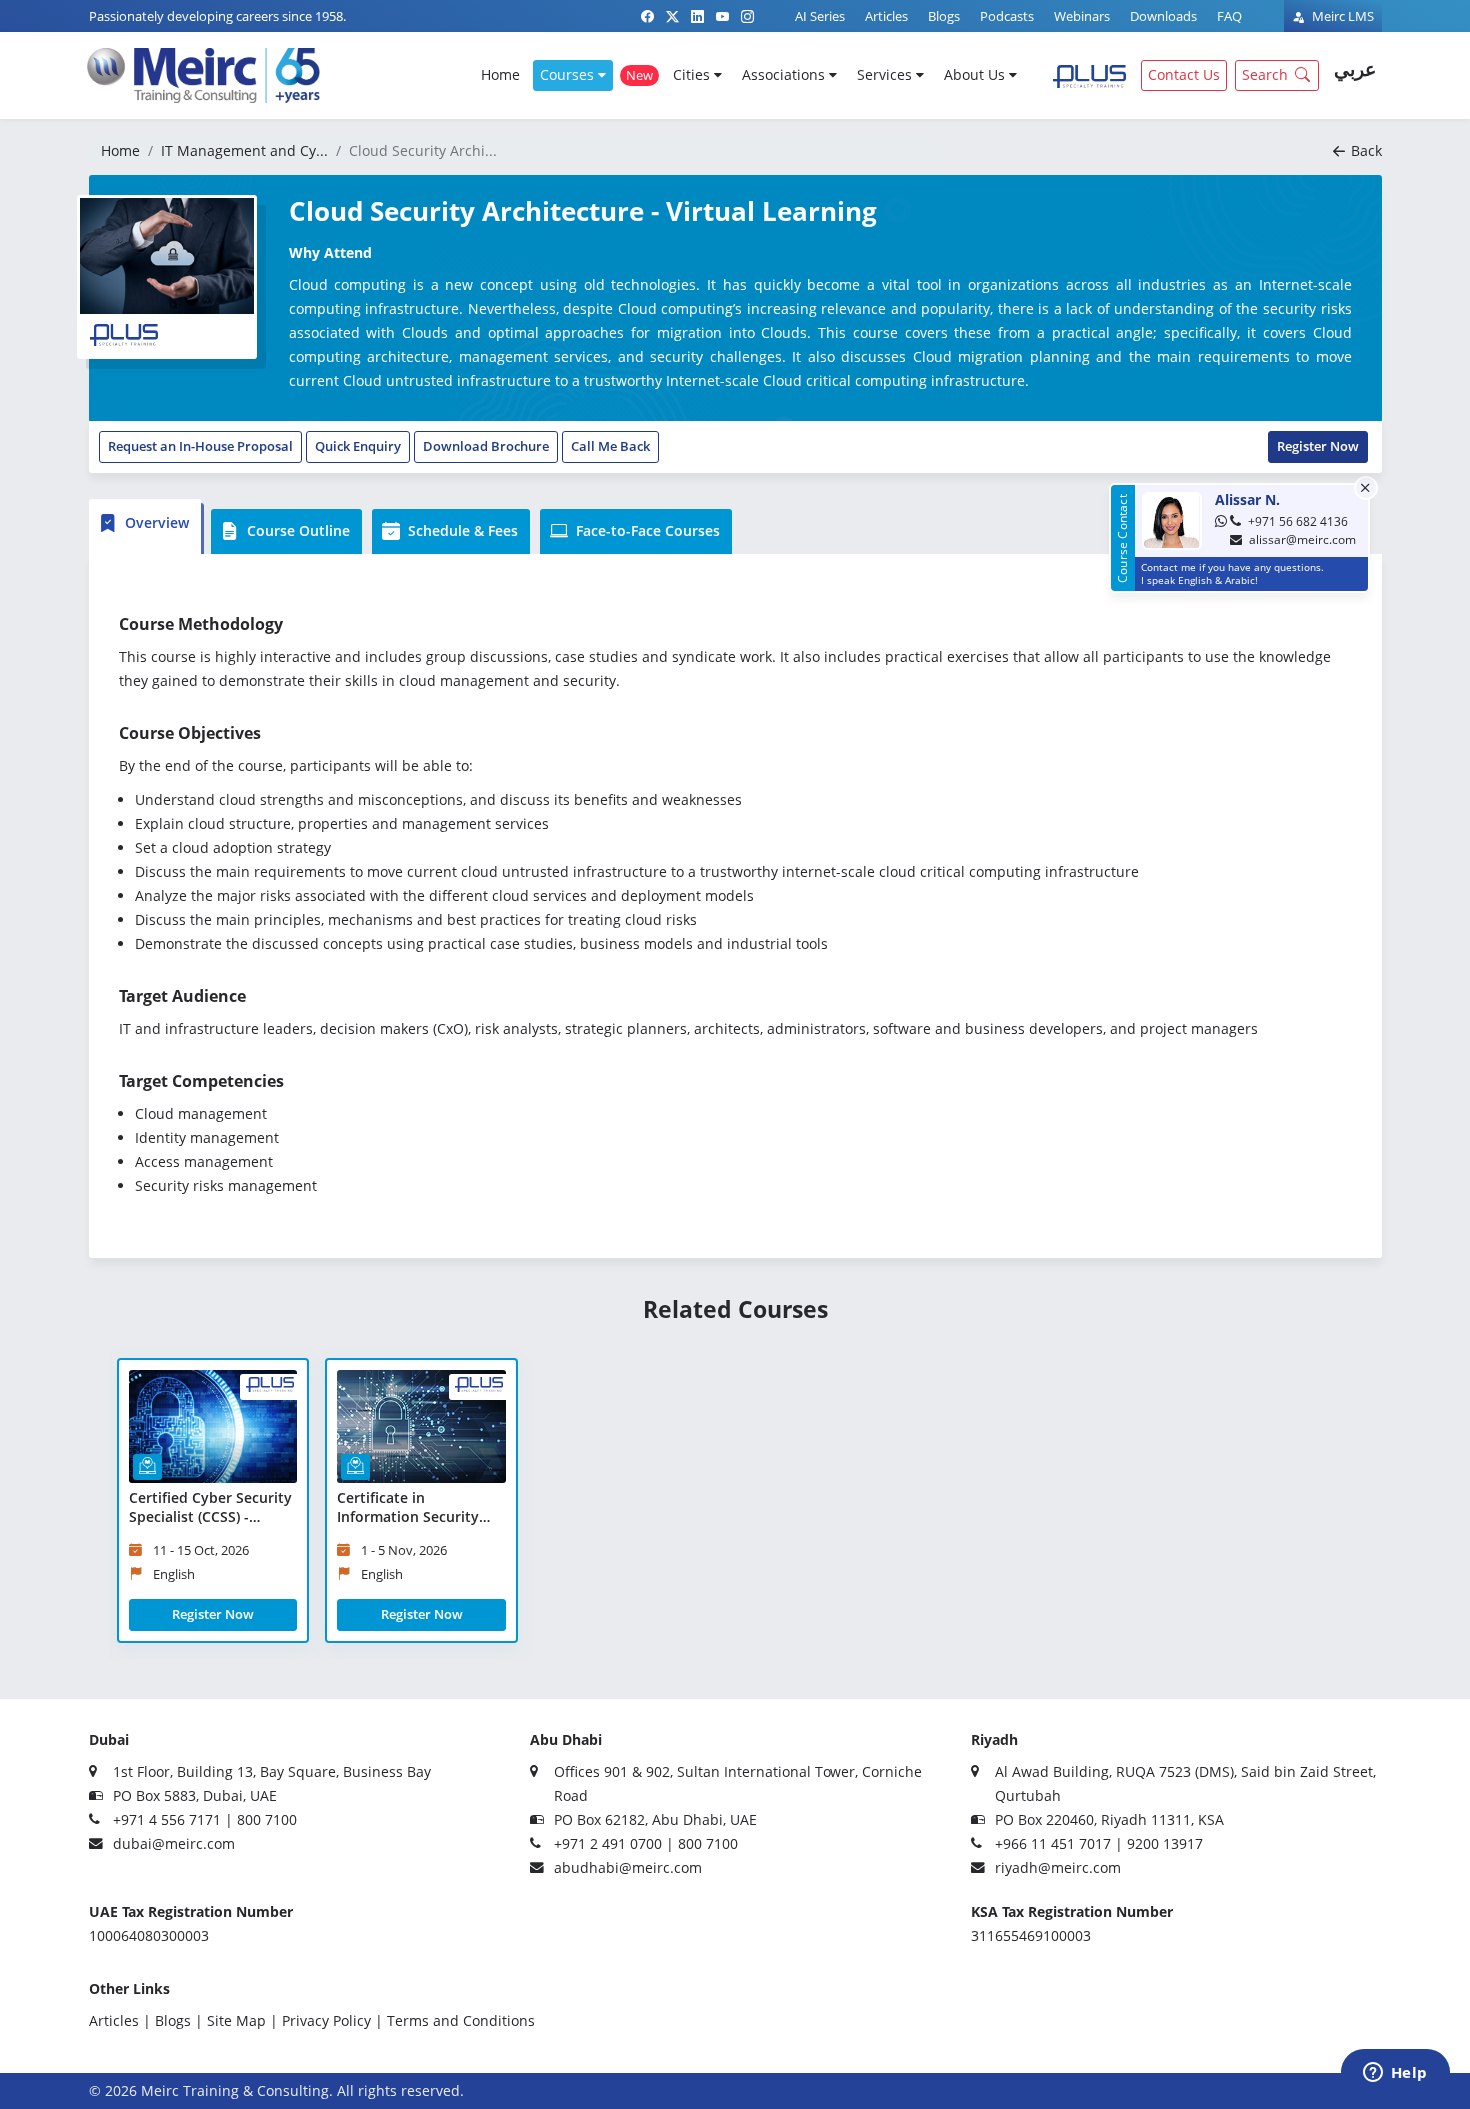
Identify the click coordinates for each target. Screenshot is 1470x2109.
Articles (886, 16)
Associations (785, 74)
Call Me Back (610, 446)
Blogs (944, 16)
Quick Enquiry (358, 446)
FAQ (1229, 16)
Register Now (1318, 446)
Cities (693, 74)
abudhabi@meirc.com (628, 1867)
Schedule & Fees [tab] (461, 530)
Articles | (120, 2020)
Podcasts (1007, 16)
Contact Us (1184, 74)
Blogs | (179, 2020)
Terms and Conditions (461, 2020)
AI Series (820, 16)
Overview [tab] (155, 522)
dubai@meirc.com (174, 1843)
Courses (569, 74)
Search (1265, 74)
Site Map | (242, 2020)
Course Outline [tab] (296, 530)
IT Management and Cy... (244, 150)
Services (886, 74)
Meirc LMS (1341, 16)
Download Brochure (486, 446)
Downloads (1163, 16)
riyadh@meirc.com (1058, 1867)
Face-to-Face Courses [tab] (646, 530)
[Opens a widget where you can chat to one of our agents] (1395, 2074)
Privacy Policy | (332, 2020)
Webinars (1082, 16)
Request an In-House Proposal (200, 446)
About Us (976, 74)
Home (500, 74)
